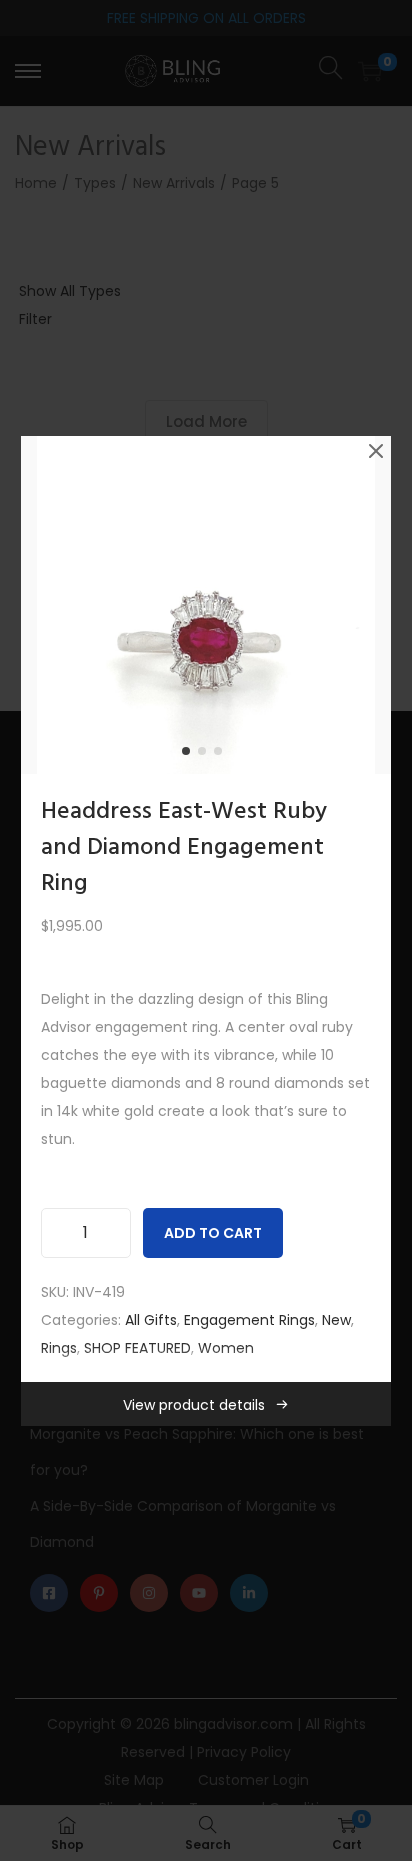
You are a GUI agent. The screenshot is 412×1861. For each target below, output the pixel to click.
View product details (194, 1405)
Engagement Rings (249, 1320)
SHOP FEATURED (137, 1348)
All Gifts (151, 1320)
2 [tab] (206, 755)
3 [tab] (222, 755)
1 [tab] (190, 755)
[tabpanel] (206, 605)
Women (226, 1348)
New (336, 1320)
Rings (59, 1348)
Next (369, 605)
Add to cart (213, 1233)
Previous (43, 605)
